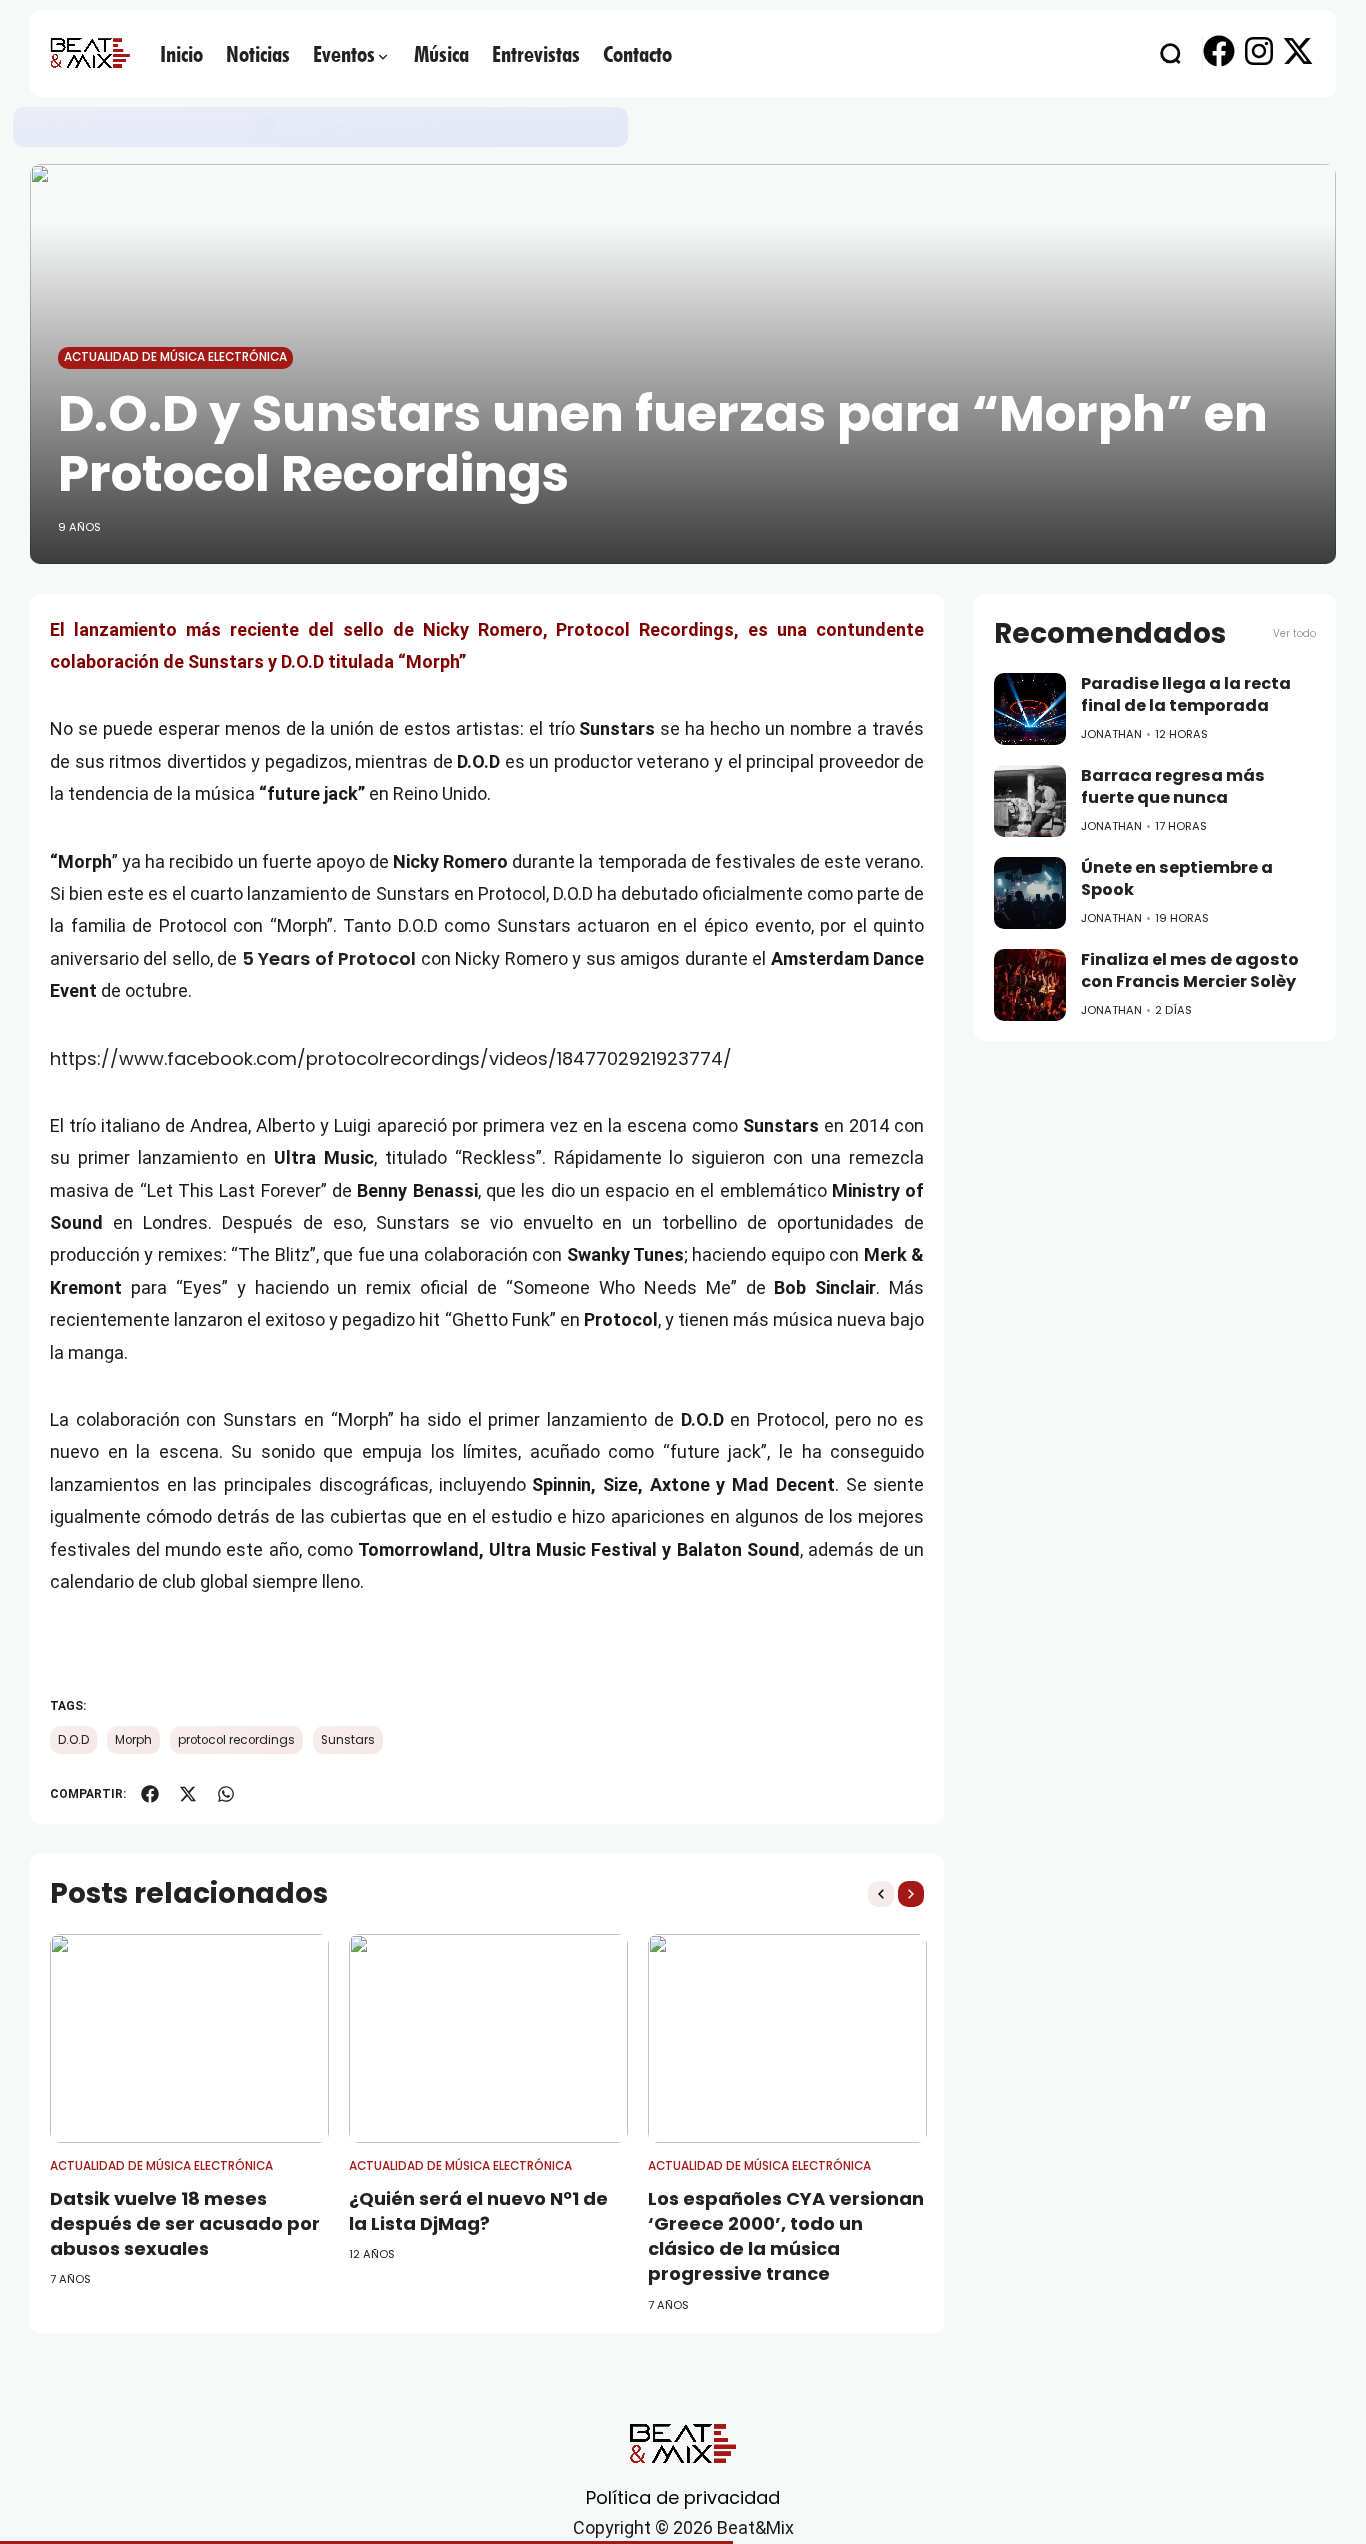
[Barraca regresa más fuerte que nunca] (1030, 801)
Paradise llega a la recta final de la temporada (447, 126)
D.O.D (73, 1740)
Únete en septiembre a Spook (1177, 879)
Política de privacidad (683, 2497)
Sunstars (348, 1740)
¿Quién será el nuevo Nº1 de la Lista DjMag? (478, 2211)
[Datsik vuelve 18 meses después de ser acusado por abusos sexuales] (189, 2038)
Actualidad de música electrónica (139, 126)
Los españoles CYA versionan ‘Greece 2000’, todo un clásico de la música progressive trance (786, 2236)
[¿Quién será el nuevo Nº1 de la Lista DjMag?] (488, 2038)
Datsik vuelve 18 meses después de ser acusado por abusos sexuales (185, 2223)
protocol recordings (236, 1740)
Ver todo (1294, 633)
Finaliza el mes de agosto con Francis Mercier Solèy (1190, 971)
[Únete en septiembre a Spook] (1030, 893)
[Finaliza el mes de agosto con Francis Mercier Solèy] (1030, 985)
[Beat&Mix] (90, 53)
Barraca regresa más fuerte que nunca (1173, 787)
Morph (133, 1740)
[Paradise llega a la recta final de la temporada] (266, 127)
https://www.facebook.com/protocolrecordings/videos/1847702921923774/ (391, 1058)
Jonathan (1111, 734)
